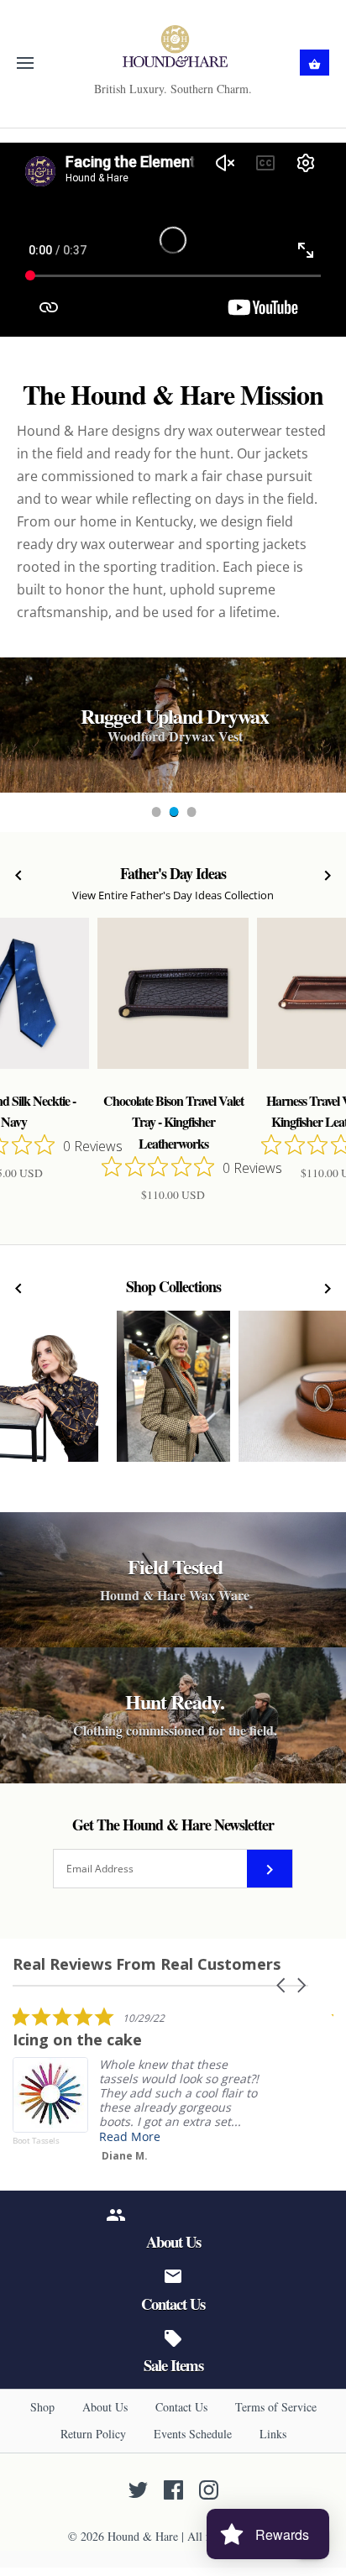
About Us (105, 2407)
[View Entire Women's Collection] (173, 1395)
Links (273, 2434)
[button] (282, 1985)
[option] (173, 725)
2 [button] (173, 814)
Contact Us (181, 2407)
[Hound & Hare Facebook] (173, 2490)
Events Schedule (193, 2434)
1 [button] (155, 814)
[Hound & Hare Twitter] (138, 2490)
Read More (130, 2136)
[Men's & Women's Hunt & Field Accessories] (173, 46)
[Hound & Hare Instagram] (209, 2490)
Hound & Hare (143, 2536)
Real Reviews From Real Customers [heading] (147, 1964)
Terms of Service (276, 2407)
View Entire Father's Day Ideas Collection (173, 895)
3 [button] (191, 814)
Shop (42, 2407)
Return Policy (93, 2434)
